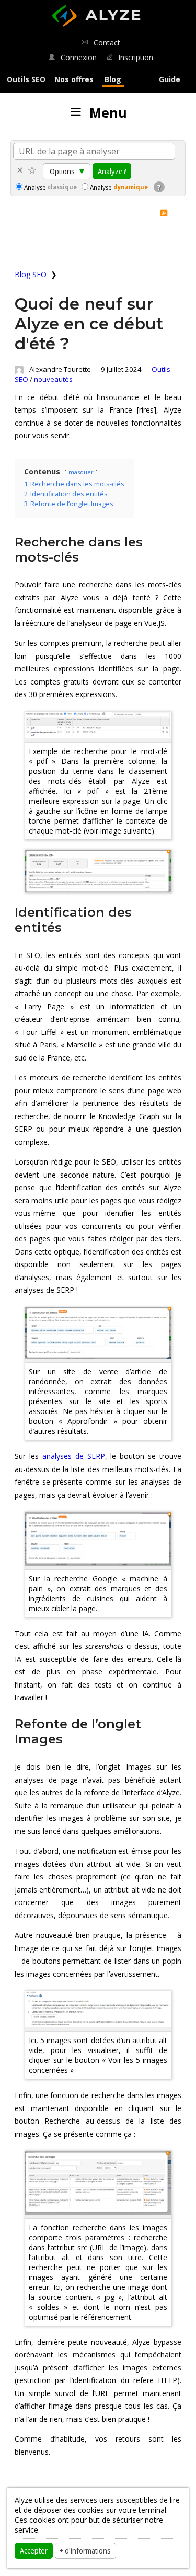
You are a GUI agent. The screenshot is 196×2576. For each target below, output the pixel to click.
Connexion (77, 57)
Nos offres (74, 79)
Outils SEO (26, 79)
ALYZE (95, 10)
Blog (113, 79)
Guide (170, 79)
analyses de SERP (74, 1456)
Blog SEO (31, 274)
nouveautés (53, 379)
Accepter (34, 2550)
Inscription (135, 57)
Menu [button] (105, 112)
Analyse (50, 187)
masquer (81, 472)
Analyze (112, 171)
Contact (106, 43)
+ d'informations (85, 2550)
